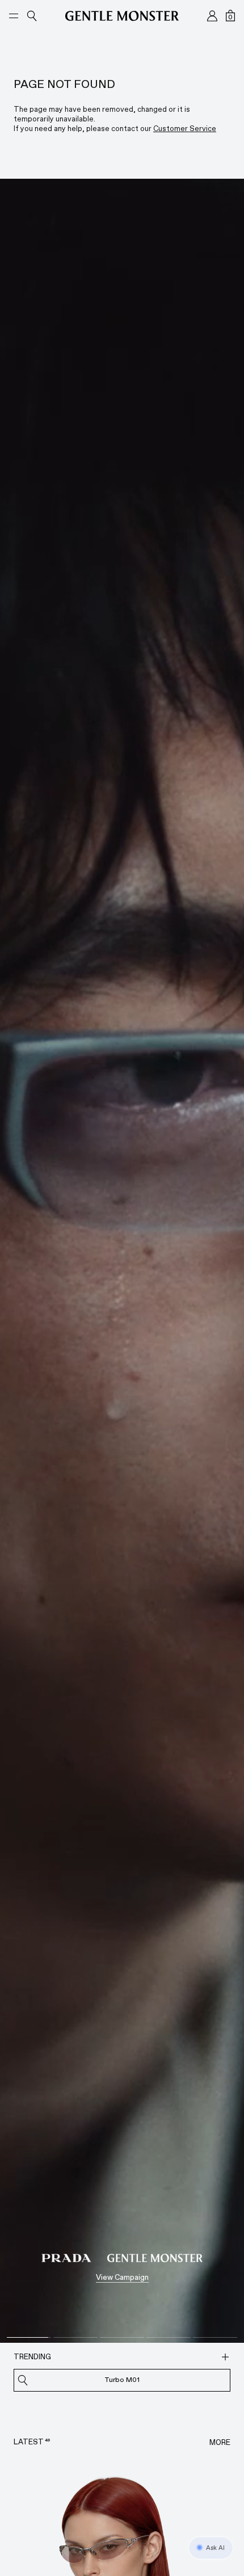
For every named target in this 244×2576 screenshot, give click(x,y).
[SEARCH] (225, 2357)
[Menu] (14, 16)
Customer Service (185, 129)
